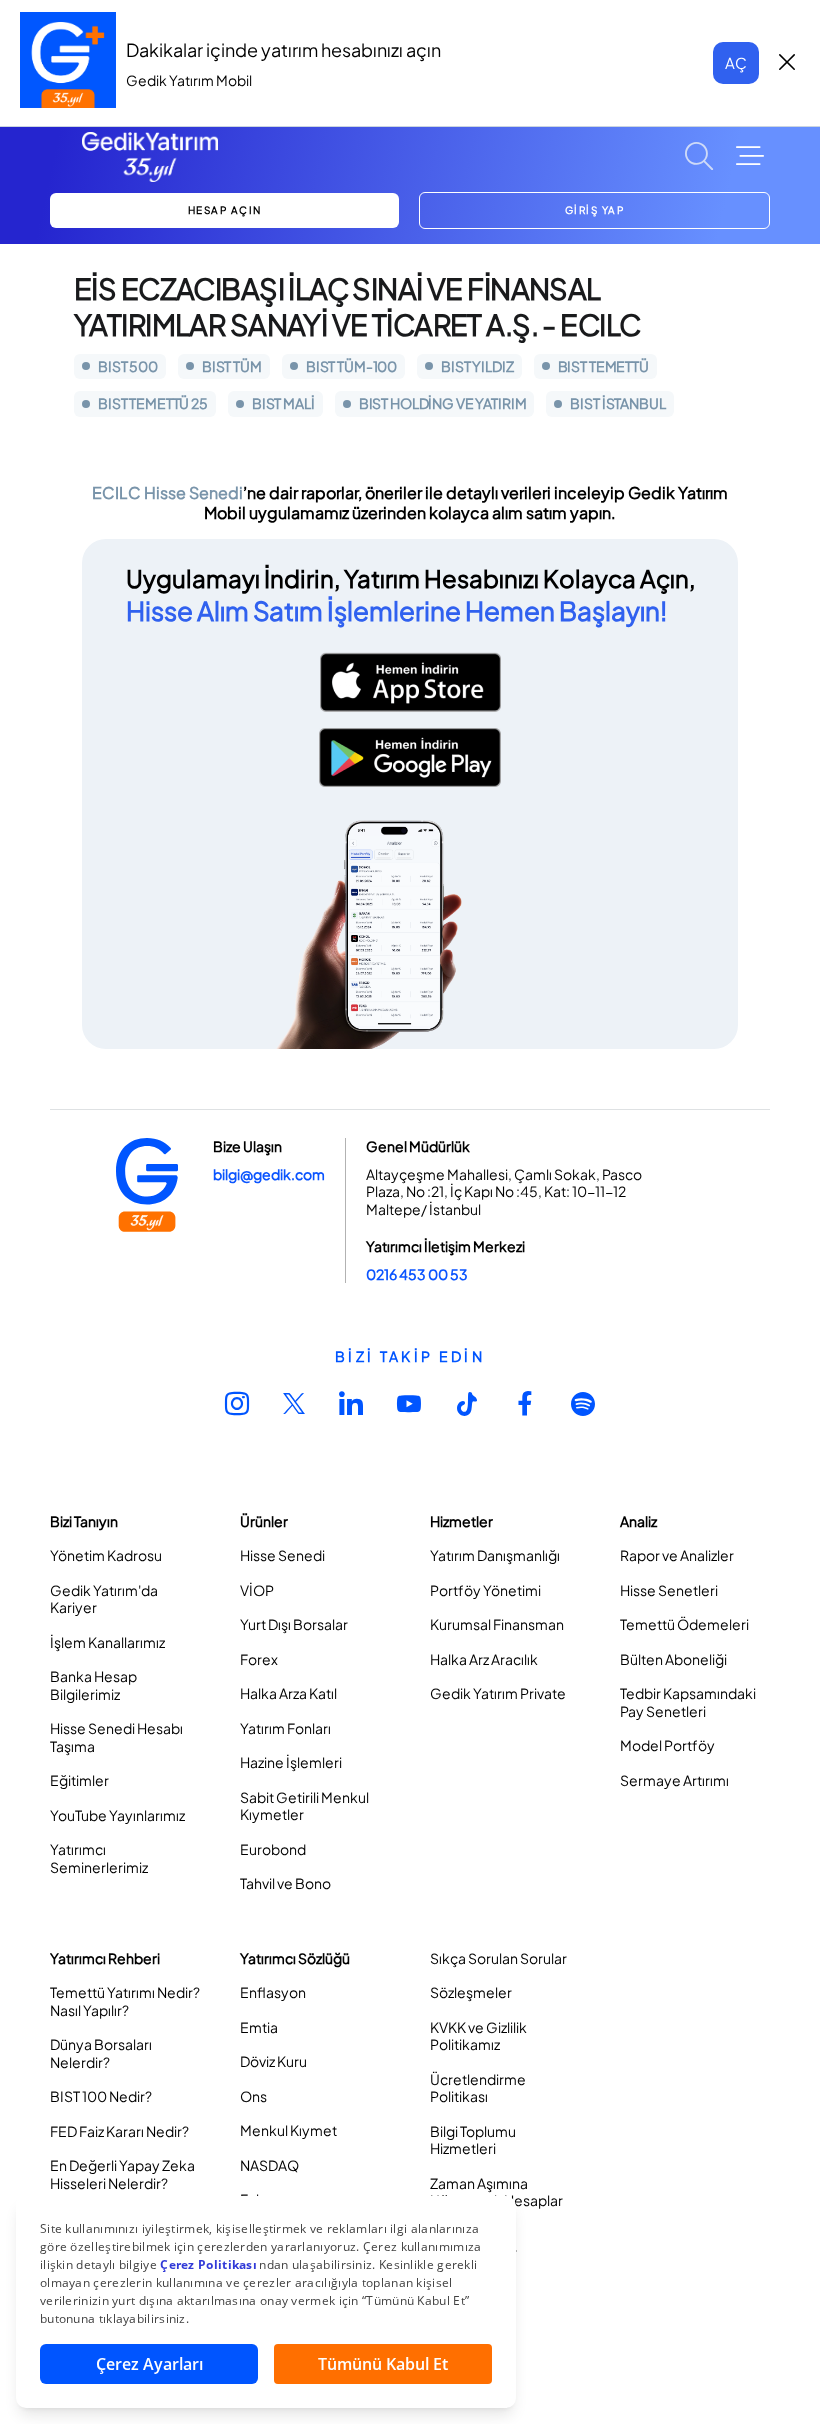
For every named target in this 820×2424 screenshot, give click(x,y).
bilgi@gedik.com (269, 1174)
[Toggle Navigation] (750, 156)
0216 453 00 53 (417, 1274)
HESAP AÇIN (225, 210)
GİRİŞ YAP (595, 210)
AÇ (736, 62)
